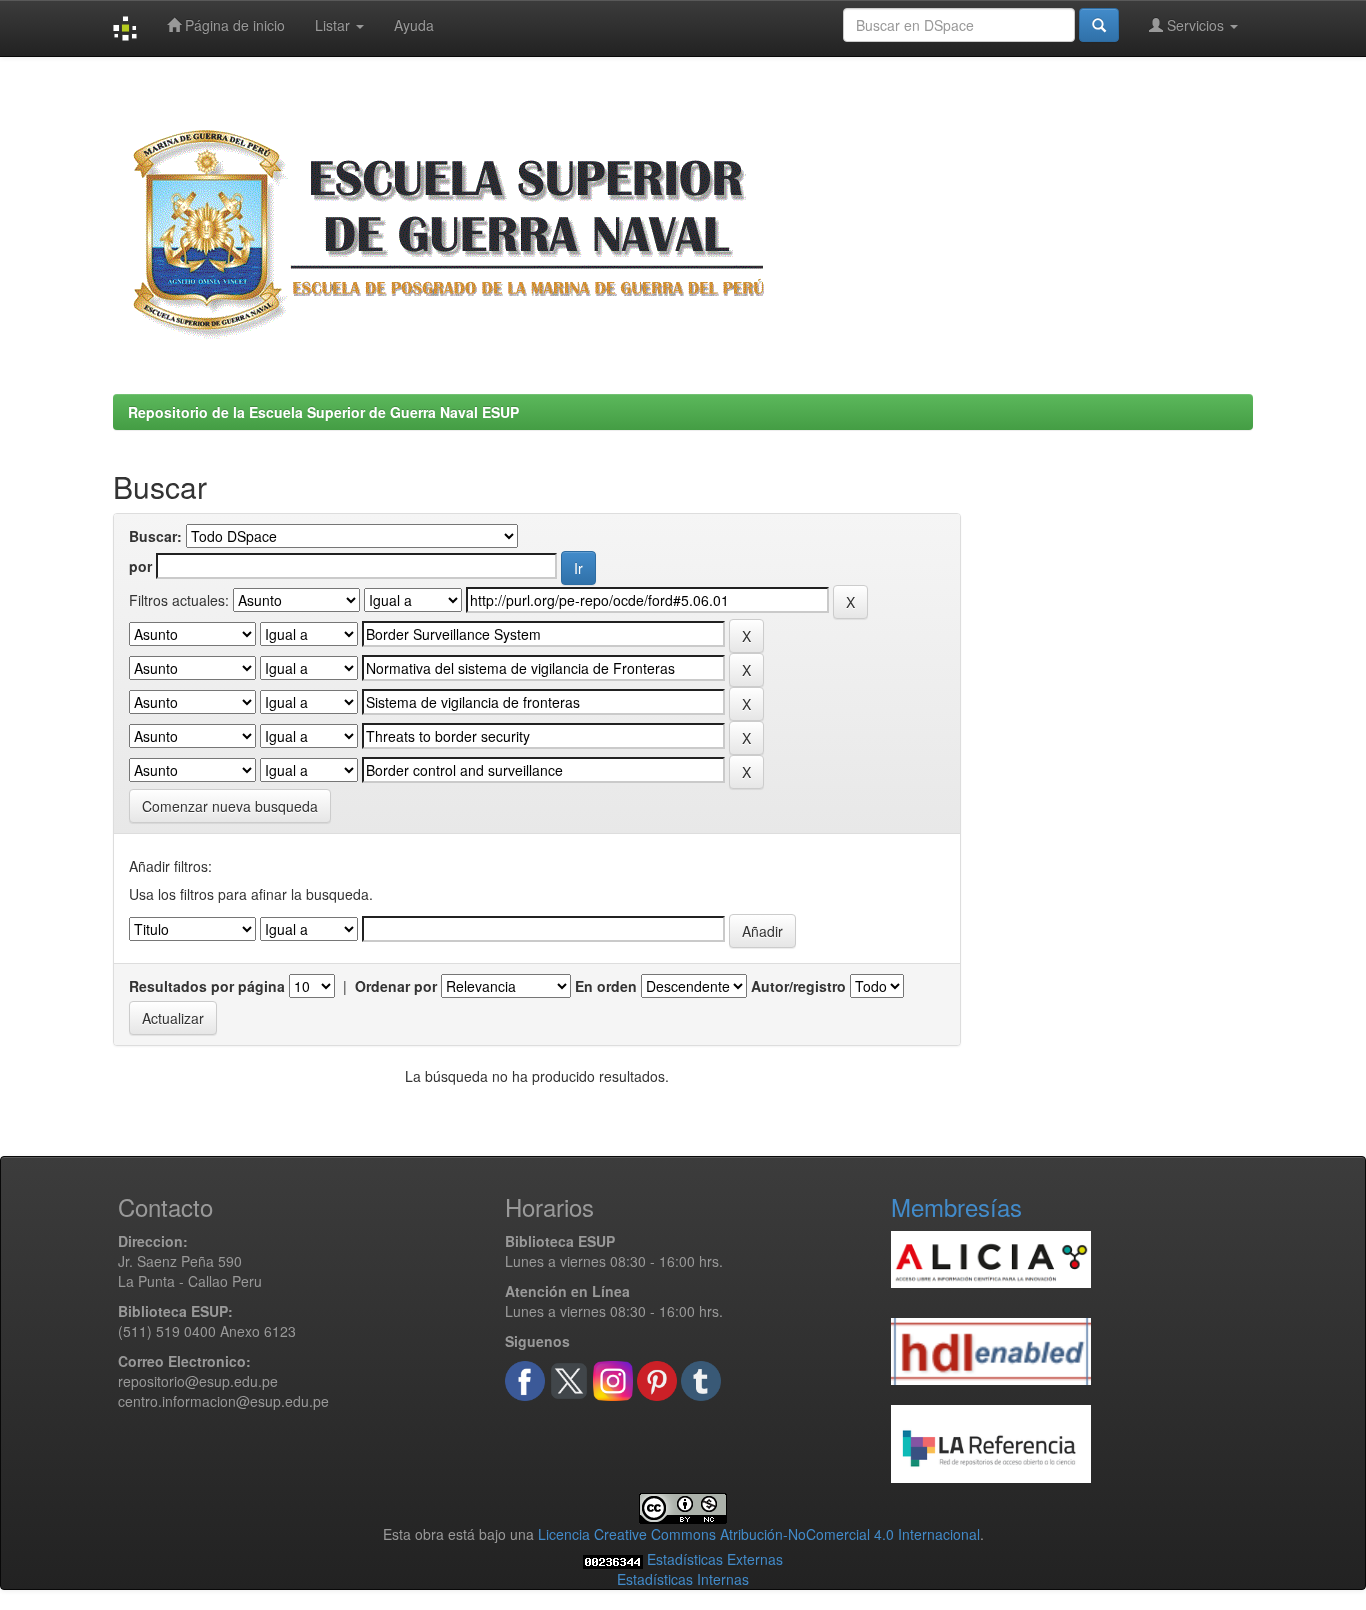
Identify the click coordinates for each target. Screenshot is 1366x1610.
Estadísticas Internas (683, 1579)
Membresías (956, 1206)
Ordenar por (396, 986)
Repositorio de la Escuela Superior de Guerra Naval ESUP (323, 412)
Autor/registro (798, 986)
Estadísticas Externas (715, 1559)
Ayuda (414, 25)
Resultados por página (207, 986)
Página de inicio (233, 25)
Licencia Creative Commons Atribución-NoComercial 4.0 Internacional (759, 1534)
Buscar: (155, 536)
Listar (334, 25)
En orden (606, 986)
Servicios (1195, 25)
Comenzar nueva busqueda (230, 806)
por (140, 566)
